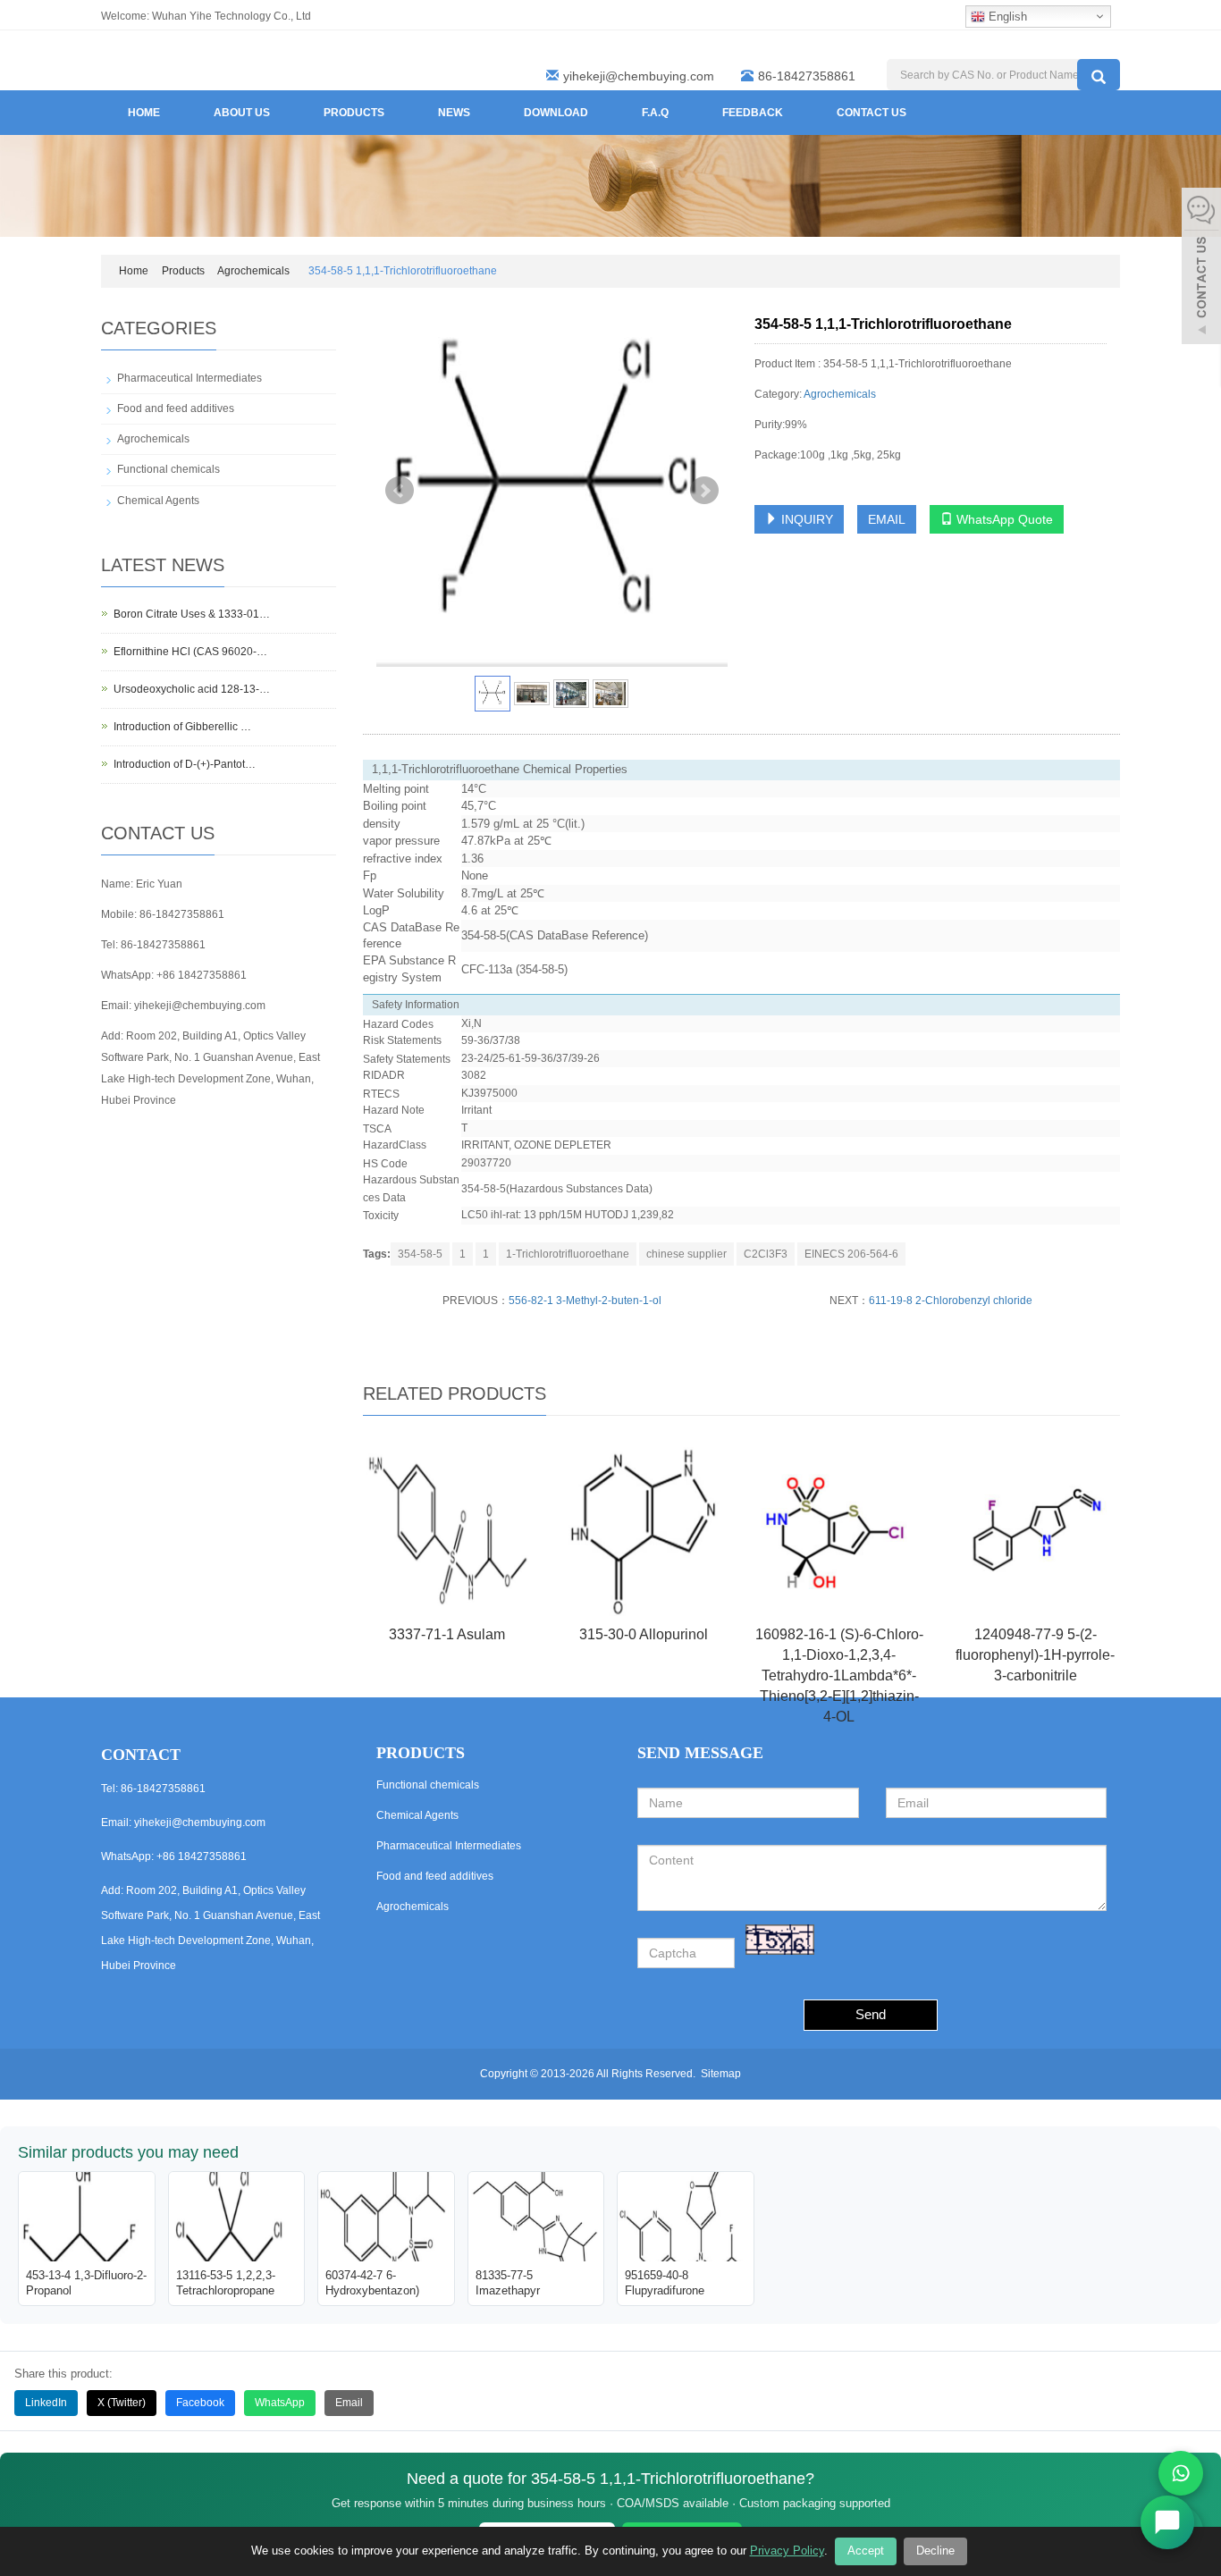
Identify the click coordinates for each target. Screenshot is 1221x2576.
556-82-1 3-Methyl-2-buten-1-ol (585, 1301)
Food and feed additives (176, 408)
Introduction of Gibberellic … (182, 727)
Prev (400, 491)
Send (871, 2014)
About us (242, 113)
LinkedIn (46, 2403)
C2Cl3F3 (766, 1254)
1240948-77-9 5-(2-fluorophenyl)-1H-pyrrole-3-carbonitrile (1035, 1655)
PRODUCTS (421, 1753)
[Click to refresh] (780, 1940)
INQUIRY (805, 519)
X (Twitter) (122, 2403)
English (1006, 17)
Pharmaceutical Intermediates (189, 378)
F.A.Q (655, 113)
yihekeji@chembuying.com (639, 76)
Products (354, 113)
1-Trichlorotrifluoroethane (568, 1254)
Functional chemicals (168, 469)
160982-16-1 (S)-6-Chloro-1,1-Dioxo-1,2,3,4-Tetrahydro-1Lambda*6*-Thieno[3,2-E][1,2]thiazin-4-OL (839, 1675)
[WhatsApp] (1181, 2473)
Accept (866, 2551)
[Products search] (1099, 75)
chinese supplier (686, 1254)
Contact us (872, 113)
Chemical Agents (158, 501)
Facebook (200, 2403)
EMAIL (887, 519)
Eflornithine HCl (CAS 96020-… (190, 652)
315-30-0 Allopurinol (644, 1634)
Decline (935, 2551)
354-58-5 (420, 1254)
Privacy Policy (787, 2551)
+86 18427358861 (202, 975)
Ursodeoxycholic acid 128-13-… (192, 689)
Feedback (753, 113)
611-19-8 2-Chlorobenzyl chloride (951, 1301)
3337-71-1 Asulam (447, 1634)
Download (556, 113)
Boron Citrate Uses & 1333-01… (192, 614)
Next (704, 491)
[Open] (1201, 268)
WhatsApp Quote (1003, 519)
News (454, 113)
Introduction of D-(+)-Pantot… (185, 764)
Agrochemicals (253, 271)
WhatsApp (280, 2403)
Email (349, 2403)
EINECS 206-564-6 (851, 1254)
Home (144, 113)
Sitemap (721, 2074)
